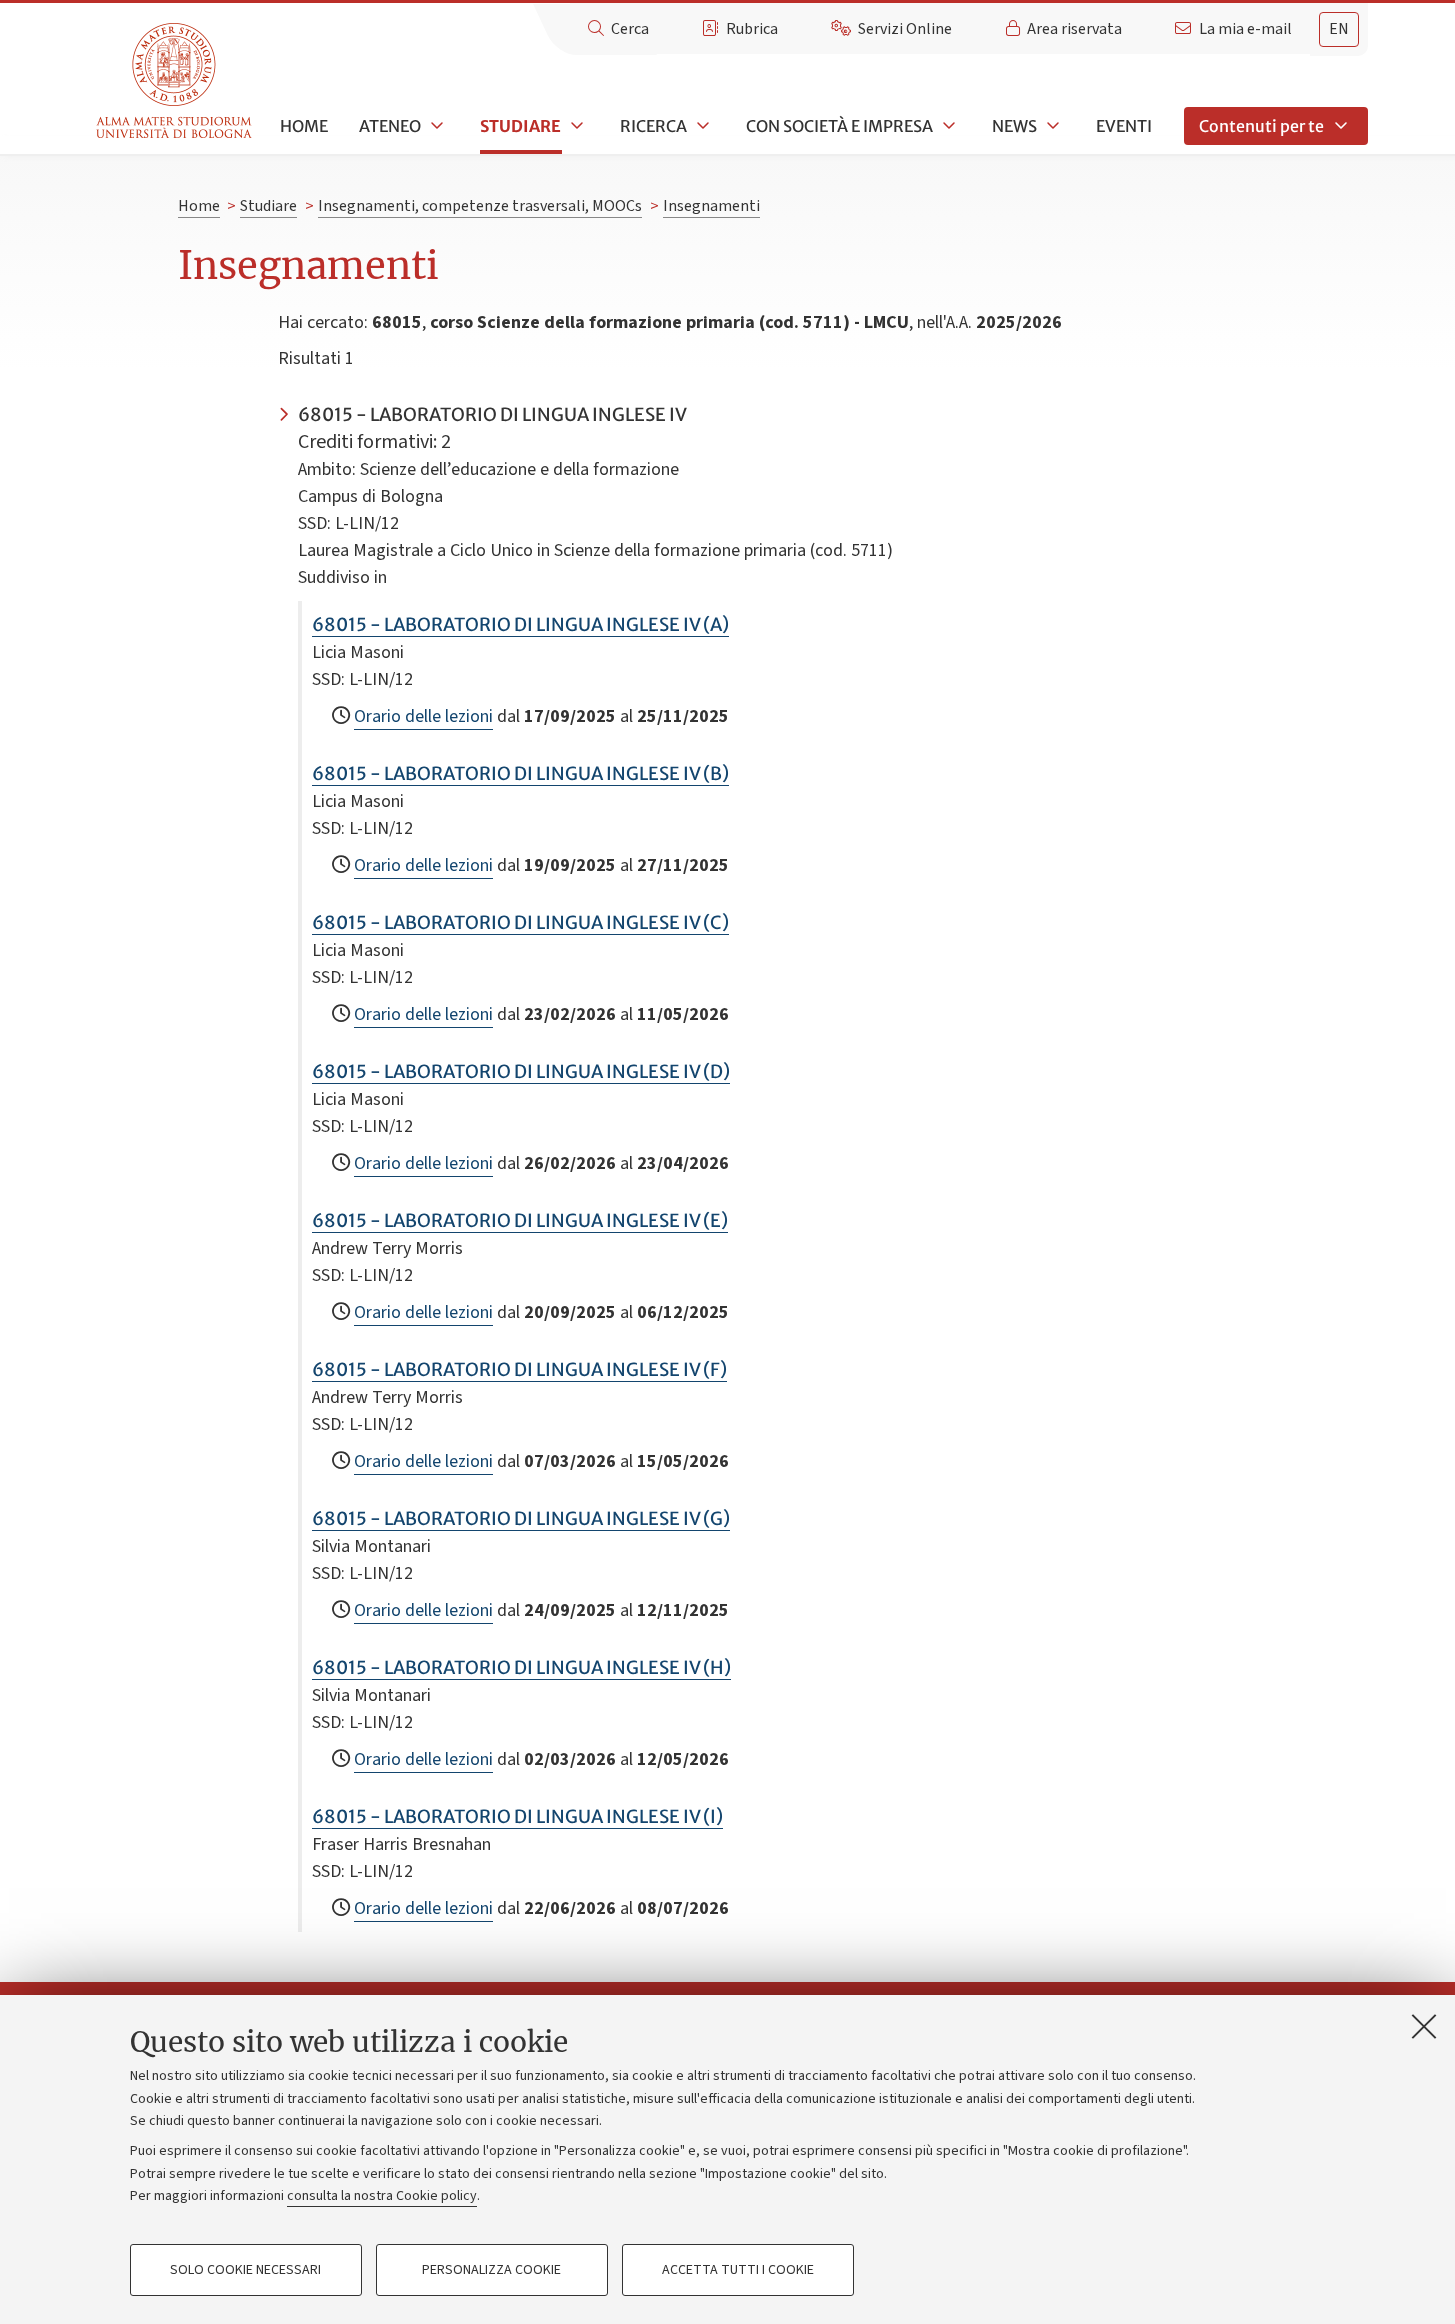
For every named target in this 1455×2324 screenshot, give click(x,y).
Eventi (1124, 126)
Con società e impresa (839, 126)
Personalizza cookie (491, 2270)
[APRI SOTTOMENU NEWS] (1051, 126)
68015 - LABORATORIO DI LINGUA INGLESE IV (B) (520, 773)
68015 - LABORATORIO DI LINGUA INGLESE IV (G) (521, 1518)
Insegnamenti (711, 206)
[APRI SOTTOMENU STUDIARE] (575, 126)
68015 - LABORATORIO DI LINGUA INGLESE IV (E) (520, 1220)
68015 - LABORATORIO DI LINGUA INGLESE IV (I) (517, 1816)
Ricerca (653, 126)
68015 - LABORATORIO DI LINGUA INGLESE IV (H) (521, 1667)
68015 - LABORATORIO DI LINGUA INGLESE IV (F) (519, 1369)
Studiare (520, 126)
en (1339, 29)
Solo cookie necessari (245, 2270)
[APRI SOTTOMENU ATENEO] (435, 126)
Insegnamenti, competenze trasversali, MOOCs (480, 206)
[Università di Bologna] (175, 81)
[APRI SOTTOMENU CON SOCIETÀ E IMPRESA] (947, 126)
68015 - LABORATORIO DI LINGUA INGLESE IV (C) (520, 922)
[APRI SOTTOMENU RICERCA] (701, 126)
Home (304, 126)
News (1014, 126)
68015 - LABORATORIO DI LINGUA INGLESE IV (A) (520, 624)
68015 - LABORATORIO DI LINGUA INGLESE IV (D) (521, 1071)
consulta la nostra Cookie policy (382, 2196)
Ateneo (390, 126)
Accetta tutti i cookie (738, 2270)
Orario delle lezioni (423, 716)
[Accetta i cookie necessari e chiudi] (1424, 2026)
